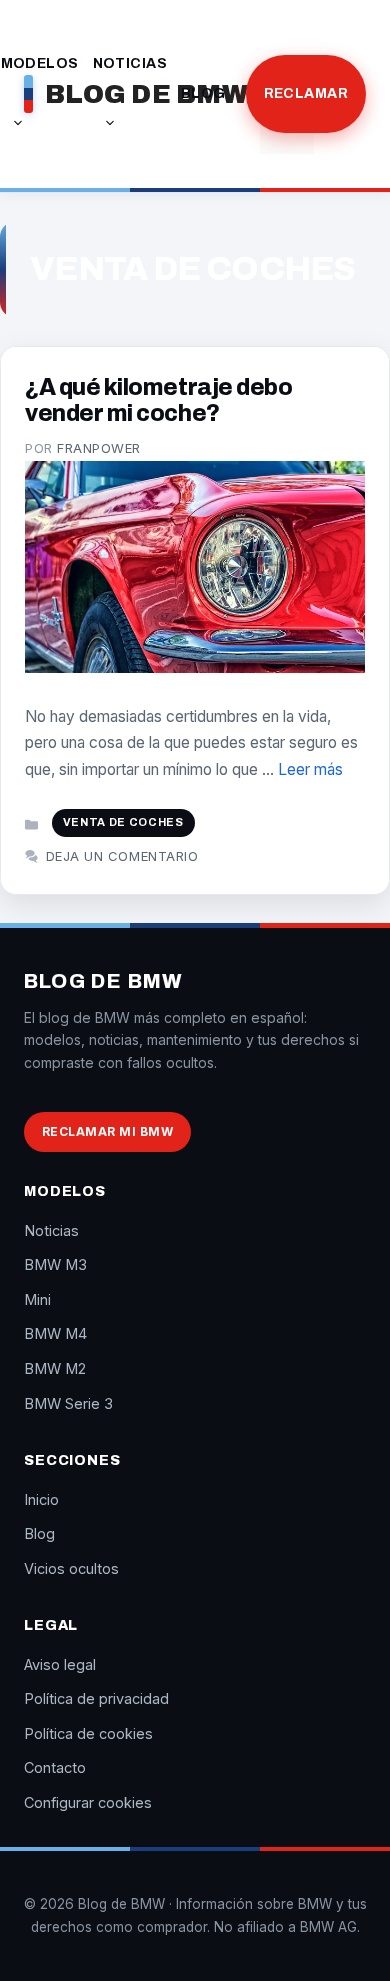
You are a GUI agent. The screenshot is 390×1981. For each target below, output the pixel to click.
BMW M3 (55, 1264)
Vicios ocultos (71, 1568)
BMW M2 (55, 1368)
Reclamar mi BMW (107, 1131)
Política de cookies (88, 1733)
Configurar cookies (88, 1802)
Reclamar (306, 93)
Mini (37, 1299)
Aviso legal (60, 1664)
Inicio (41, 1499)
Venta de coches (123, 822)
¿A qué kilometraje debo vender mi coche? (158, 400)
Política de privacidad (96, 1698)
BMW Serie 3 (68, 1403)
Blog (203, 93)
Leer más (310, 769)
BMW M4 (55, 1333)
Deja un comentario (122, 856)
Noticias (130, 63)
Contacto (55, 1767)
